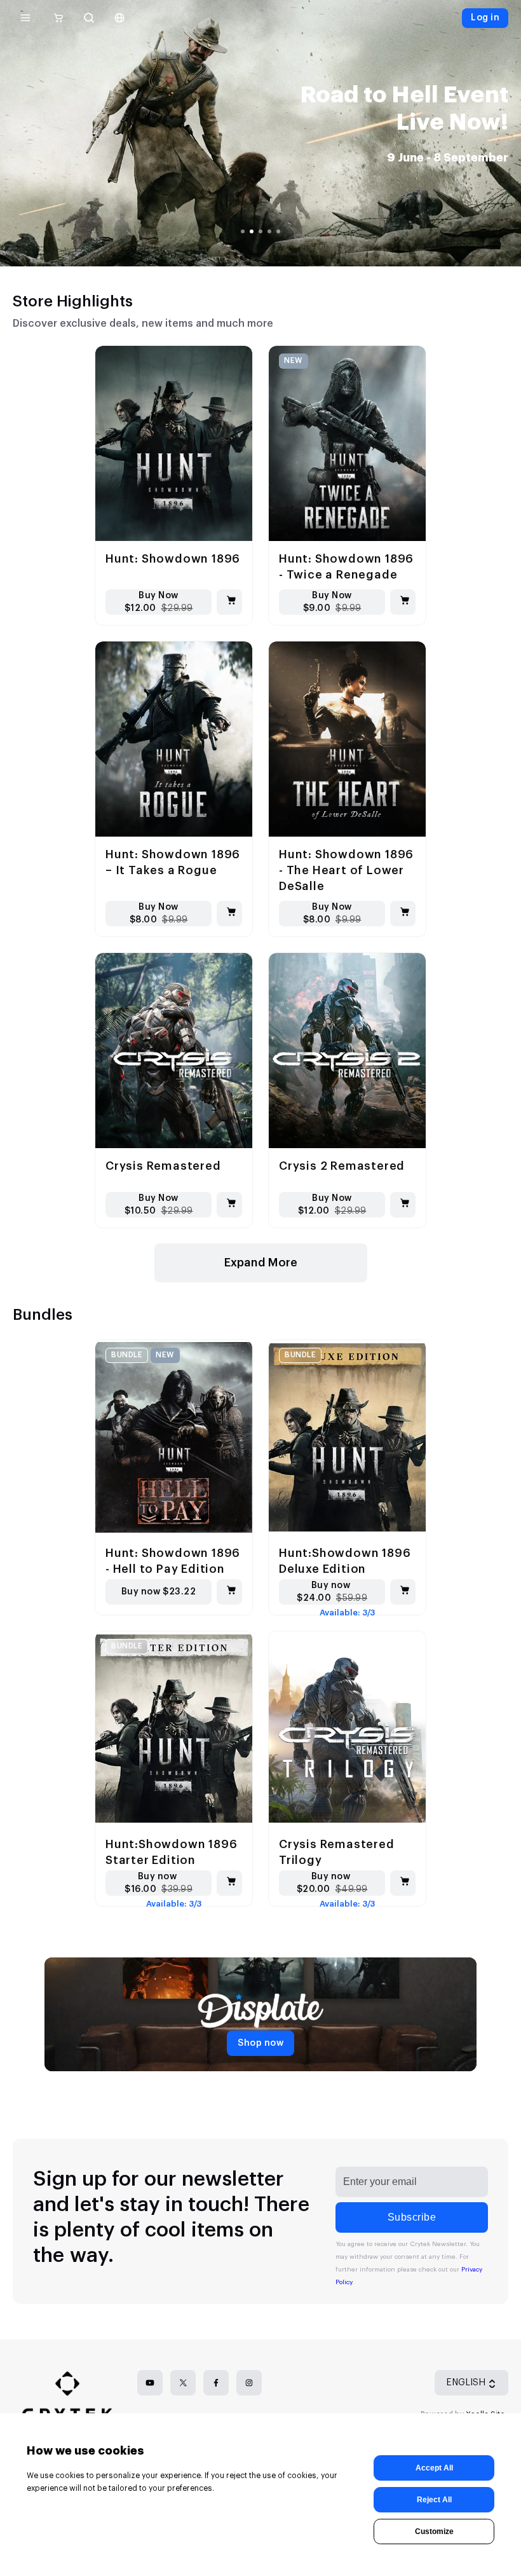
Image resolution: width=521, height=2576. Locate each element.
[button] (414, 175)
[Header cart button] (58, 18)
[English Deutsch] (119, 18)
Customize (434, 2531)
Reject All (434, 2500)
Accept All (434, 2468)
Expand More (261, 1263)
